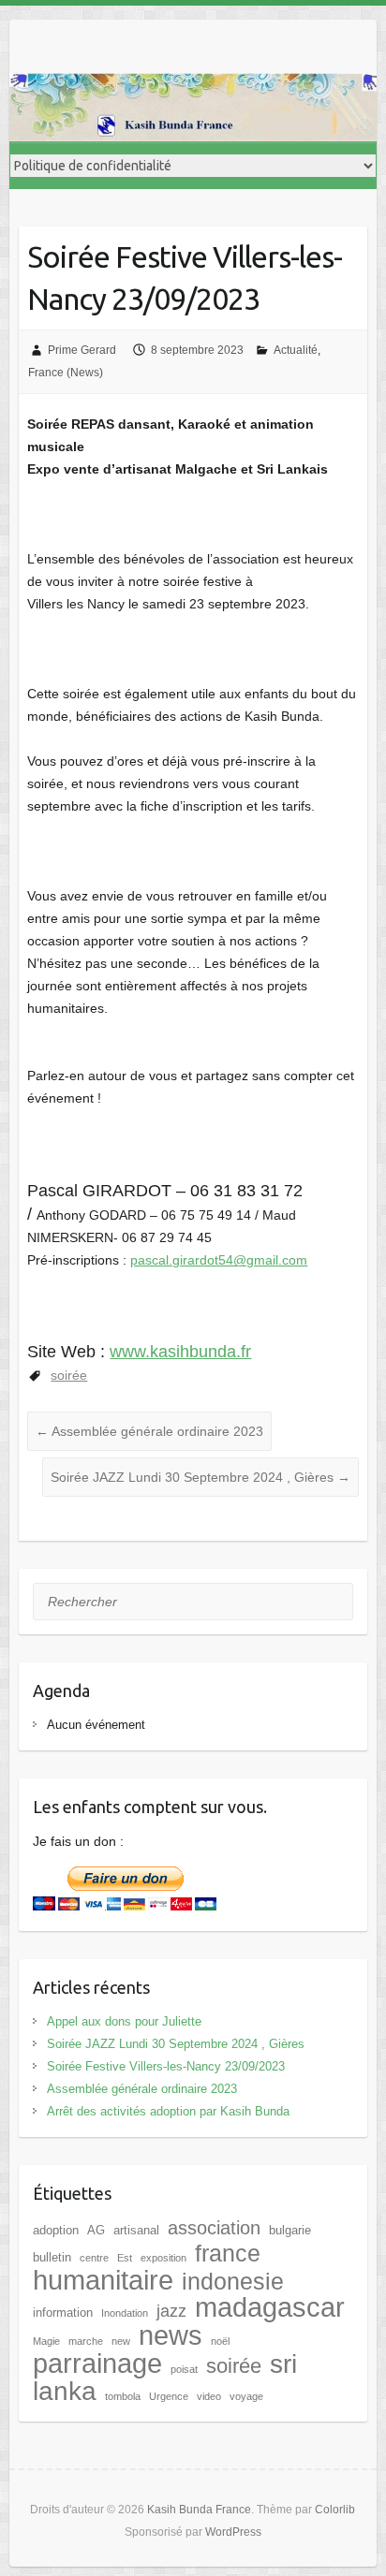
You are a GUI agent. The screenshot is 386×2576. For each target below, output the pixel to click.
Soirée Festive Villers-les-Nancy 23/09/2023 (166, 2066)
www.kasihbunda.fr (180, 1352)
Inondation (125, 2313)
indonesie (233, 2281)
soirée (69, 1375)
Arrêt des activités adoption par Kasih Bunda (168, 2111)
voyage (246, 2396)
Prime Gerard (82, 350)
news (171, 2335)
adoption (56, 2230)
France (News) (66, 373)
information (63, 2313)
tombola (123, 2396)
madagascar (270, 2307)
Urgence (169, 2396)
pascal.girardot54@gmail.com (219, 1260)
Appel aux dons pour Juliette (124, 2021)
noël (220, 2341)
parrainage (97, 2364)
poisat (184, 2369)
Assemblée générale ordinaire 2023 (149, 1431)
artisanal (136, 2230)
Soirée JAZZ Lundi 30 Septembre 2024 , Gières (200, 1477)
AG (96, 2230)
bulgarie (290, 2230)
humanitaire (103, 2280)
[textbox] (193, 888)
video (209, 2396)
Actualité (296, 350)
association (214, 2228)
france (228, 2253)
